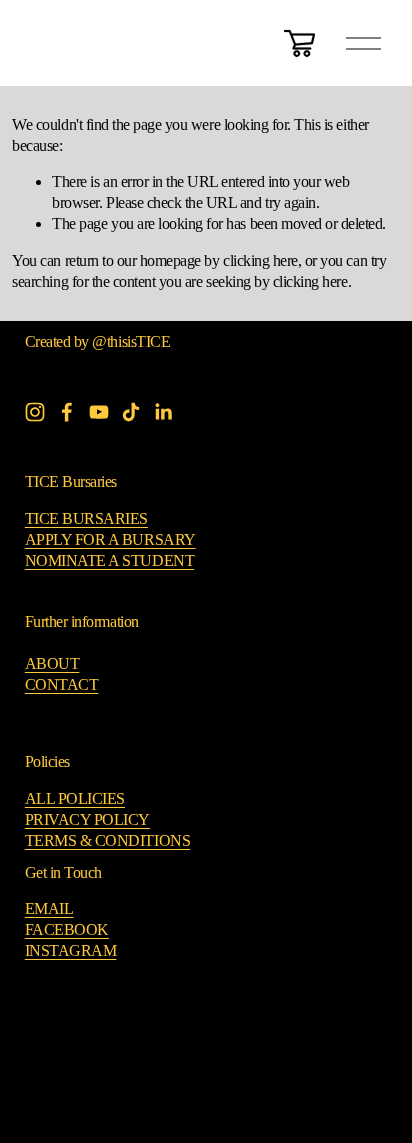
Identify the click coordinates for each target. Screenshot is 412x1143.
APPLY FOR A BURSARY (110, 539)
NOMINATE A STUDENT (109, 560)
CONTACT (62, 684)
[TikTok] (131, 412)
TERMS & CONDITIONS (107, 840)
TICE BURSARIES (86, 518)
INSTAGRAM (71, 950)
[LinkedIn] (163, 412)
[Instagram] (35, 412)
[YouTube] (99, 412)
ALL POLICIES (75, 798)
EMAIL (49, 908)
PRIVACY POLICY (87, 819)
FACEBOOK (67, 929)
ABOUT (52, 663)
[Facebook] (67, 412)
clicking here (260, 260)
